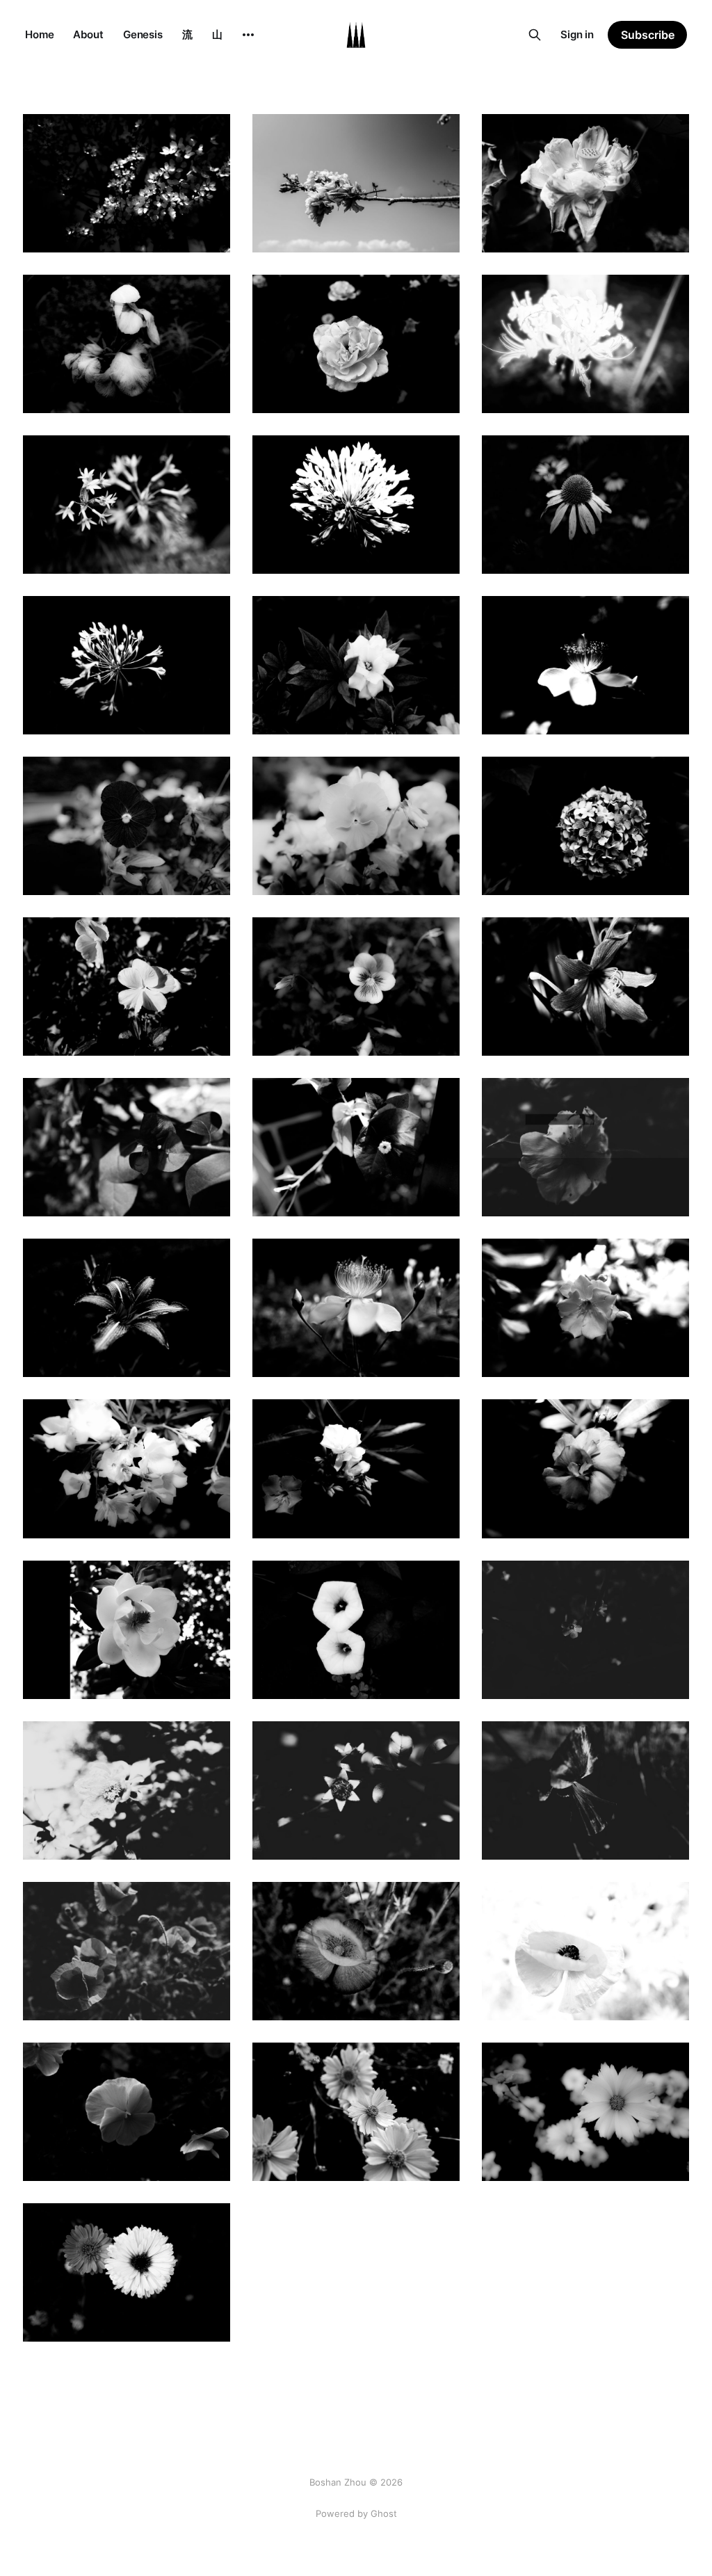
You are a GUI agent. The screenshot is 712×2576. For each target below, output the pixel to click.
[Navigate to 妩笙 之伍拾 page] (356, 665)
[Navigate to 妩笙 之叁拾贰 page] (356, 1630)
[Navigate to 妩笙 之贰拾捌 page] (585, 1790)
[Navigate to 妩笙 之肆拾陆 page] (585, 826)
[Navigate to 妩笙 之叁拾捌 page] (356, 1308)
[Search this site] (535, 35)
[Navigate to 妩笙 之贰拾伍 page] (585, 1951)
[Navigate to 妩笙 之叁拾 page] (127, 1790)
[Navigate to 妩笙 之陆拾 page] (127, 183)
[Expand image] (209, 232)
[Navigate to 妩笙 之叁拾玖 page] (127, 1308)
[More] (248, 35)
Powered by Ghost (356, 2513)
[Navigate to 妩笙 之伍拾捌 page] (585, 183)
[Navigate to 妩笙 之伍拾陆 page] (356, 344)
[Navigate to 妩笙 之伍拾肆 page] (127, 505)
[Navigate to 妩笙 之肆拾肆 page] (356, 987)
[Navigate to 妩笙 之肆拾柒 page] (356, 826)
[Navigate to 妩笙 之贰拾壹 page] (127, 2272)
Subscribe (648, 35)
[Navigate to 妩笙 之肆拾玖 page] (585, 665)
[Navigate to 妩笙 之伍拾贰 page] (585, 505)
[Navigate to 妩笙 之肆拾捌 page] (127, 826)
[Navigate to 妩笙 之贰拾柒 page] (127, 1951)
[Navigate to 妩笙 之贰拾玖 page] (356, 1790)
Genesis (143, 34)
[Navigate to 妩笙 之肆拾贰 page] (127, 1147)
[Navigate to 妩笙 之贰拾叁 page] (356, 2112)
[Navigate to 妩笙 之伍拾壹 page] (127, 665)
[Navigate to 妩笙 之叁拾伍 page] (356, 1468)
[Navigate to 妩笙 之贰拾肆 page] (127, 2112)
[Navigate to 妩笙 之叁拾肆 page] (585, 1468)
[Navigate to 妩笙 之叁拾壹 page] (585, 1630)
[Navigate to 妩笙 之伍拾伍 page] (585, 344)
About (88, 34)
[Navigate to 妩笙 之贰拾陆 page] (356, 1951)
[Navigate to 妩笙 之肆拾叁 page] (585, 987)
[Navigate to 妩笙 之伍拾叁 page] (356, 505)
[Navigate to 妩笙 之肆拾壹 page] (356, 1147)
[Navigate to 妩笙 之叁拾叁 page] (127, 1630)
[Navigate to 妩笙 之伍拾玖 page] (356, 183)
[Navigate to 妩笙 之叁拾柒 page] (585, 1308)
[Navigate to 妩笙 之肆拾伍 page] (127, 987)
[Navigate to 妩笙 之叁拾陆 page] (127, 1468)
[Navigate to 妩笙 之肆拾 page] (585, 1147)
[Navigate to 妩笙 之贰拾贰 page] (585, 2112)
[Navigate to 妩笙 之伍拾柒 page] (127, 344)
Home (39, 34)
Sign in (577, 34)
